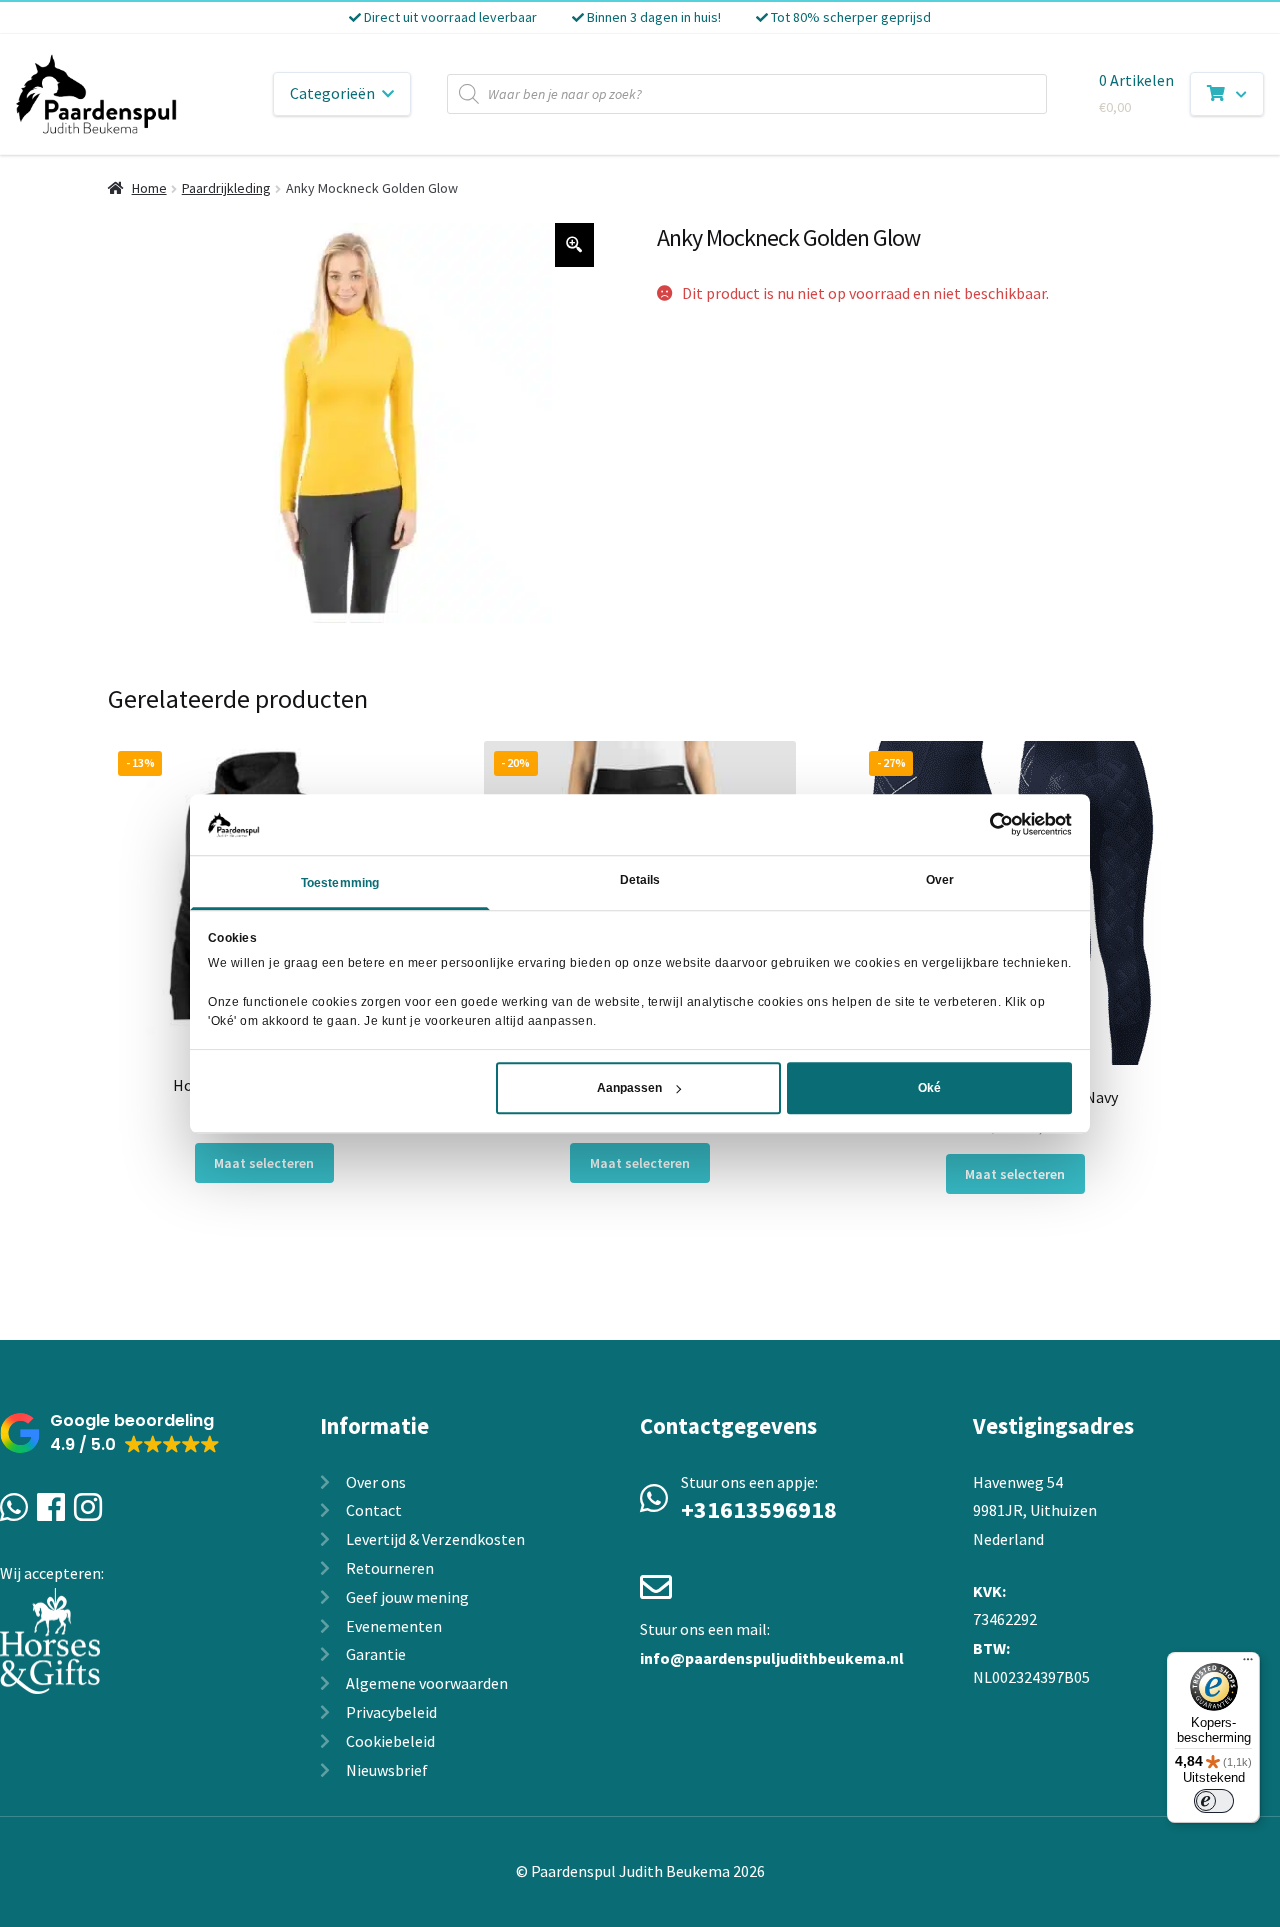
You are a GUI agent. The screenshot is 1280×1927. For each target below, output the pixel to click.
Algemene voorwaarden (427, 1683)
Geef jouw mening (407, 1597)
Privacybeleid (391, 1712)
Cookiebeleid (390, 1741)
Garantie (376, 1654)
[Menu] (1248, 1664)
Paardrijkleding (226, 188)
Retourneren (390, 1568)
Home (149, 188)
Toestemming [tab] (340, 883)
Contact (374, 1510)
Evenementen (394, 1626)
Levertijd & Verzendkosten (435, 1539)
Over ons (376, 1482)
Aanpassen (629, 1088)
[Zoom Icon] (575, 245)
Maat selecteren (264, 1163)
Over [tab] (940, 880)
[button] (110, 1433)
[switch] (1214, 1801)
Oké (929, 1088)
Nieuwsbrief (387, 1770)
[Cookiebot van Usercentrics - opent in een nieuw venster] (984, 824)
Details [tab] (640, 880)
